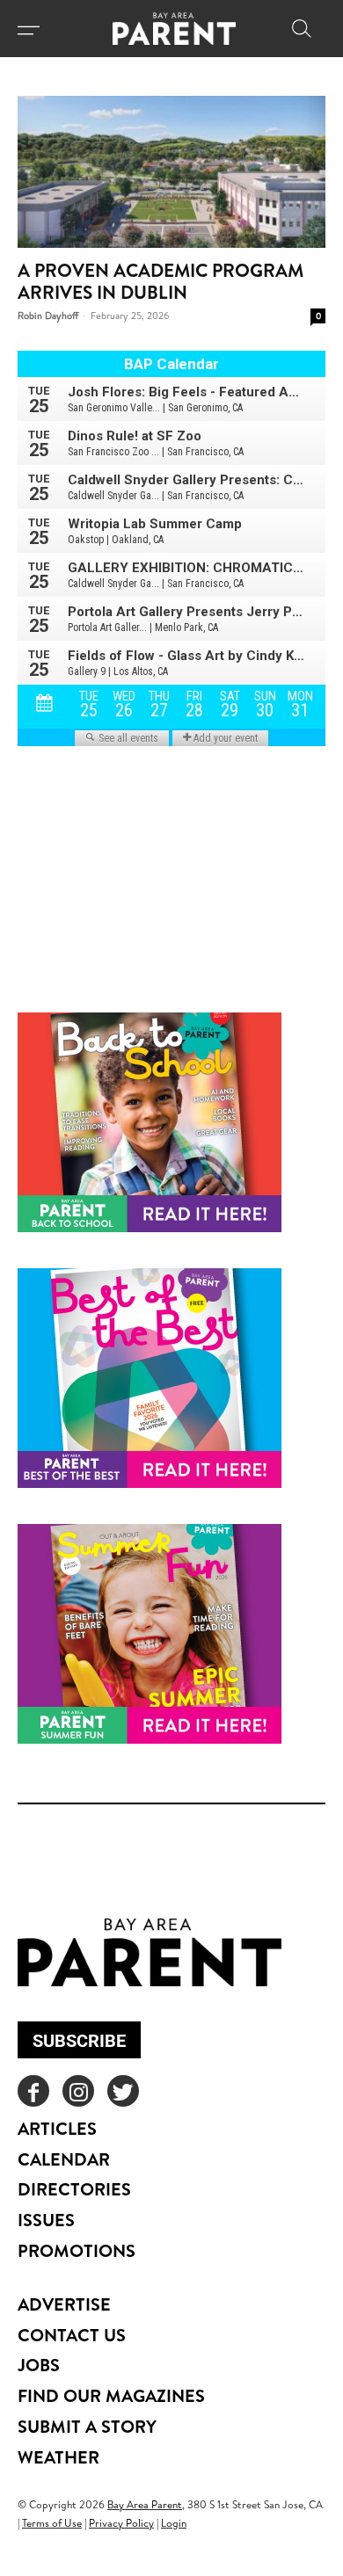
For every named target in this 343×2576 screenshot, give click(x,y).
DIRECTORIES (74, 2189)
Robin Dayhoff (48, 316)
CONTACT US (72, 2335)
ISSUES (46, 2220)
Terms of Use (52, 2523)
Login (174, 2523)
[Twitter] (123, 2091)
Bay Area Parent (145, 2504)
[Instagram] (78, 2091)
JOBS (39, 2365)
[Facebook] (33, 2091)
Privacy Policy (121, 2523)
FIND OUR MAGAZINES (111, 2395)
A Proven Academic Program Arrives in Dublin (161, 281)
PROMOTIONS (77, 2250)
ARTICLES (57, 2128)
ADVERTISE (64, 2304)
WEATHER (58, 2457)
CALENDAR (64, 2159)
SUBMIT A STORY (87, 2426)
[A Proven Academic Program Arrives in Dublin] (171, 172)
